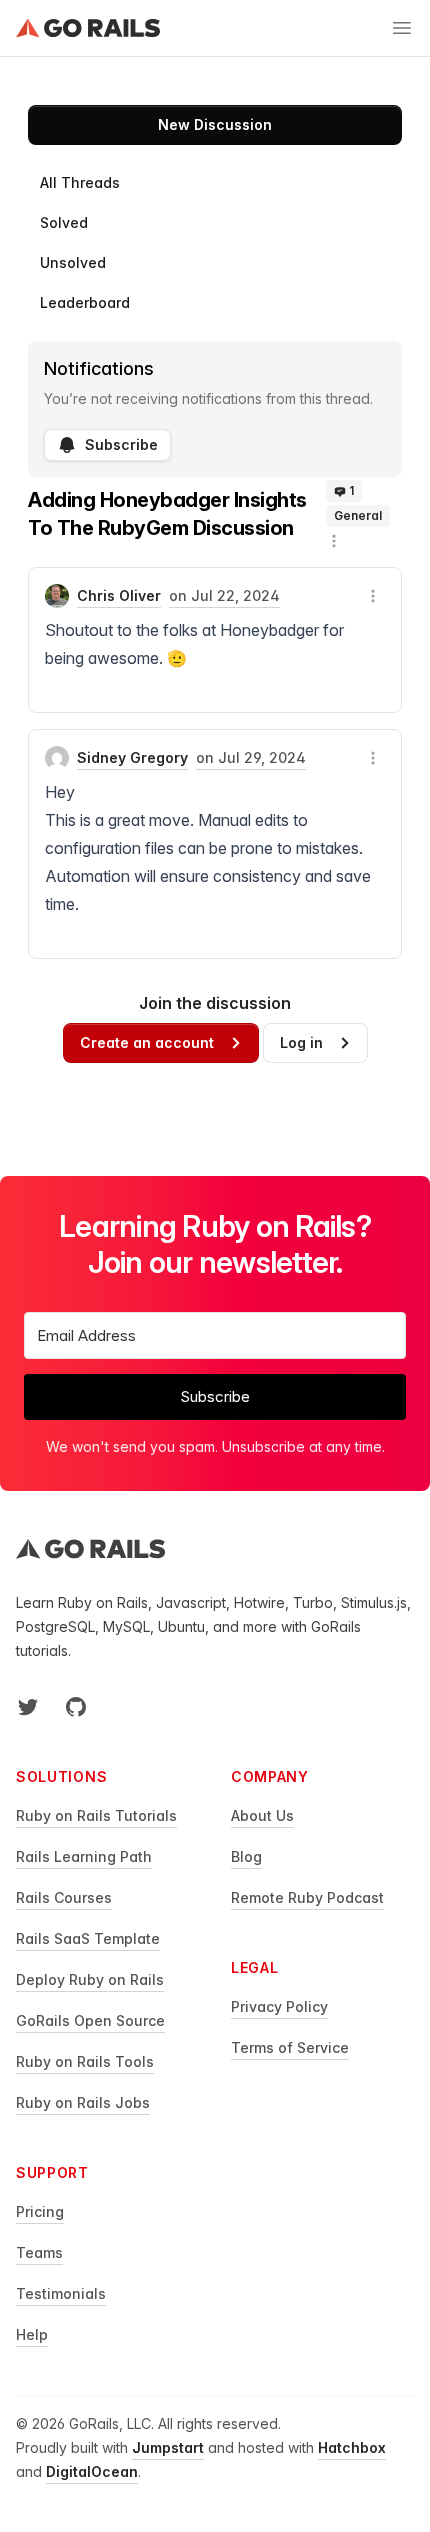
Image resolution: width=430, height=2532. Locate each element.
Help (32, 2334)
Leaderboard (85, 302)
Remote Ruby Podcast (307, 1897)
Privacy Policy (279, 2006)
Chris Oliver (119, 595)
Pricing (40, 2211)
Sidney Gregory (132, 757)
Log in (301, 1042)
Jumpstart (168, 2447)
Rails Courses (64, 1897)
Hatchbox (352, 2447)
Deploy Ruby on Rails (90, 1979)
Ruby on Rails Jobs (83, 2102)
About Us (262, 1815)
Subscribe (121, 444)
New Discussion (215, 124)
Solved (64, 222)
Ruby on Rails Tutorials (96, 1815)
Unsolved (73, 262)
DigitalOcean (92, 2471)
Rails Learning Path (84, 1856)
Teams (39, 2252)
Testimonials (61, 2293)
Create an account (147, 1042)
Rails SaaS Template (88, 1938)
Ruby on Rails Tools (85, 2061)
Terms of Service (290, 2047)
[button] (334, 541)
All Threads (80, 182)
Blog (246, 1856)
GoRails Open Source (90, 2020)
